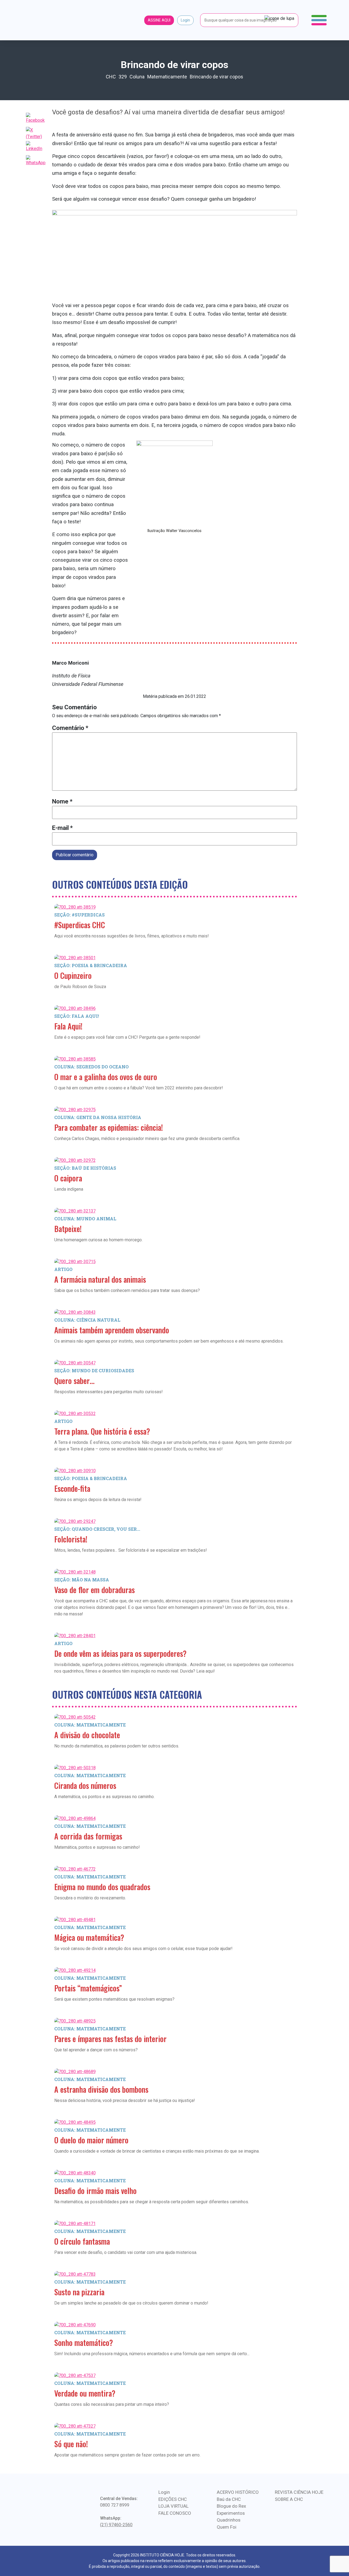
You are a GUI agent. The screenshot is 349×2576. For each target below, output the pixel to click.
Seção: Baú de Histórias (85, 1168)
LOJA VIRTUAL (174, 2506)
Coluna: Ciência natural (87, 1320)
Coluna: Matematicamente (90, 1725)
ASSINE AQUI (159, 20)
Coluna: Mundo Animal (85, 1219)
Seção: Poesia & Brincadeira (91, 965)
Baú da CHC (229, 2499)
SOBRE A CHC (289, 2499)
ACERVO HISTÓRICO (238, 2492)
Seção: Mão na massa (82, 1580)
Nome (62, 801)
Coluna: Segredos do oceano (91, 1067)
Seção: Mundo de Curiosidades (94, 1370)
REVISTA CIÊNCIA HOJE (299, 2492)
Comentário (70, 728)
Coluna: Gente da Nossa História (98, 1117)
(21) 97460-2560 (116, 2525)
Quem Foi (227, 2527)
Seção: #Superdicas (79, 915)
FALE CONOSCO (175, 2513)
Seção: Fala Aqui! (77, 1016)
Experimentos (231, 2513)
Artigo (63, 1269)
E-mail (62, 828)
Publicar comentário (75, 855)
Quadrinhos (229, 2520)
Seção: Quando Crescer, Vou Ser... (97, 1529)
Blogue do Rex (231, 2506)
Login (185, 20)
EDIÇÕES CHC (173, 2499)
